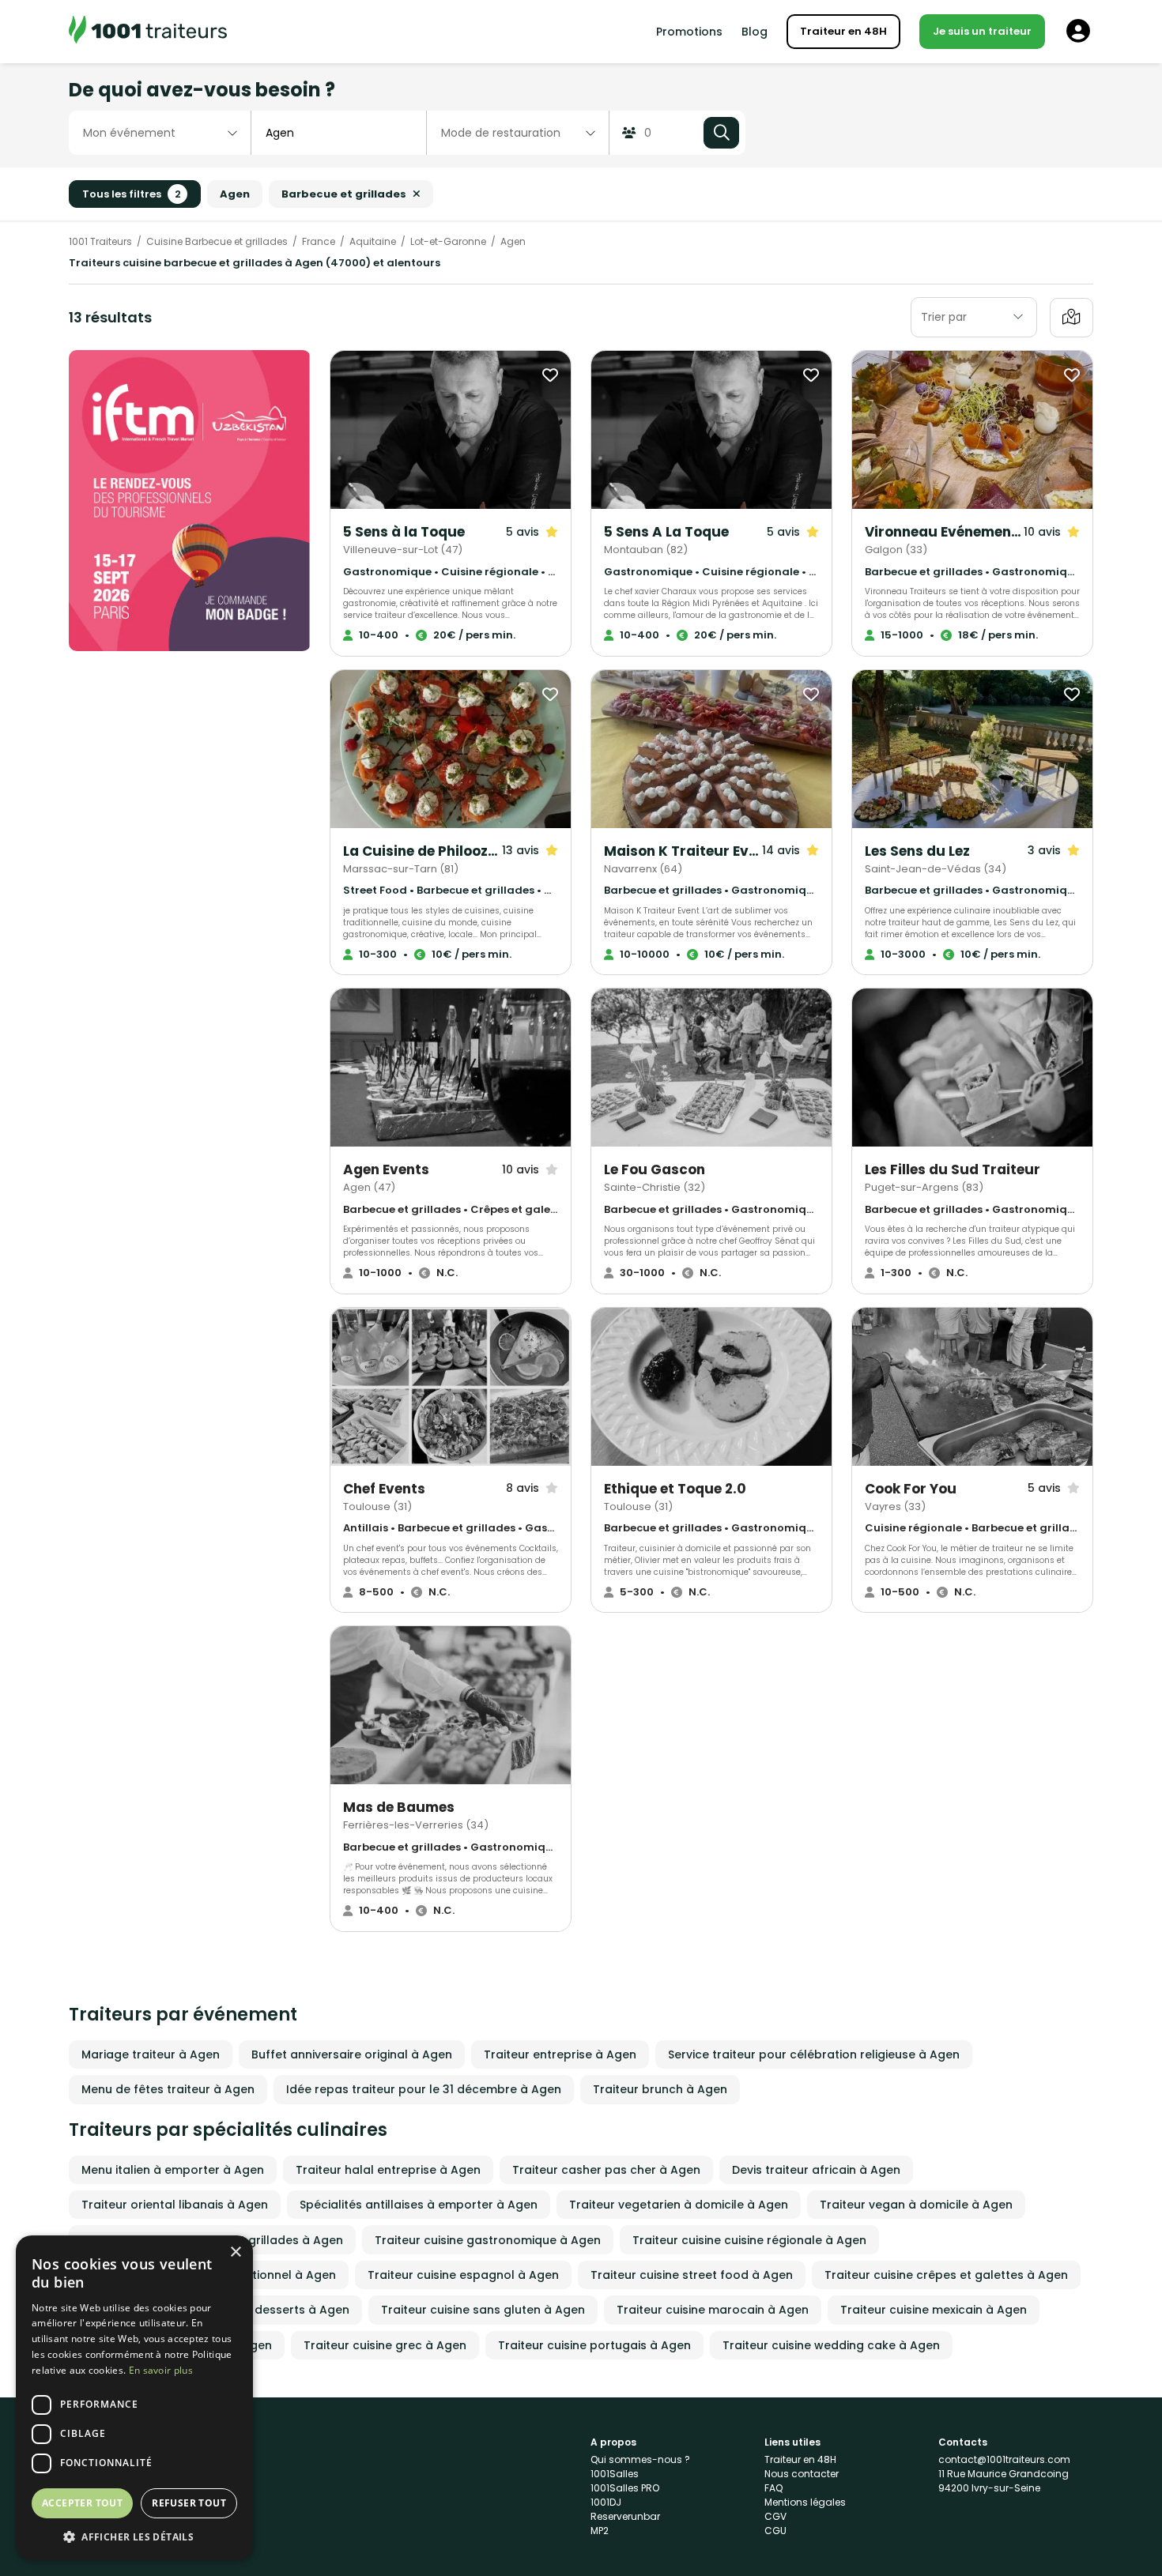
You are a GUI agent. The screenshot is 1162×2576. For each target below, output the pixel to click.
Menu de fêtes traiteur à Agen (168, 2089)
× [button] (235, 2252)
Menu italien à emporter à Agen (173, 2170)
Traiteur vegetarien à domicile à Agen (679, 2205)
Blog (755, 32)
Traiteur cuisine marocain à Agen (713, 2310)
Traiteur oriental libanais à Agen (175, 2205)
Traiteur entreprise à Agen (560, 2054)
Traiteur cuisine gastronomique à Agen (488, 2240)
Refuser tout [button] (189, 2503)
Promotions (689, 32)
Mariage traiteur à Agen (151, 2054)
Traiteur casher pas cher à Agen (606, 2170)
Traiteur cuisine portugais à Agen (594, 2345)
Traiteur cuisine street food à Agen (692, 2275)
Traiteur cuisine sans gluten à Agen (483, 2310)
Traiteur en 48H (843, 31)
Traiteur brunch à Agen (660, 2089)
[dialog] (134, 2398)
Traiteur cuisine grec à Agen (385, 2345)
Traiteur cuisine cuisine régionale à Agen (749, 2240)
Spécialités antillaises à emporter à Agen (419, 2205)
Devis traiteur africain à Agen (816, 2170)
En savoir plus (161, 2370)
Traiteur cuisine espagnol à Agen (463, 2275)
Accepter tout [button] (82, 2503)
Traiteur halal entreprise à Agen (388, 2170)
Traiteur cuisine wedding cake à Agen (831, 2345)
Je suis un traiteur (982, 31)
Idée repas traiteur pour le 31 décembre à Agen (424, 2089)
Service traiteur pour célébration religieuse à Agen (814, 2054)
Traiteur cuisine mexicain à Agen (934, 2310)
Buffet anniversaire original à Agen (352, 2054)
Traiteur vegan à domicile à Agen (916, 2205)
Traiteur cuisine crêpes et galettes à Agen (946, 2275)
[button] (134, 2536)
